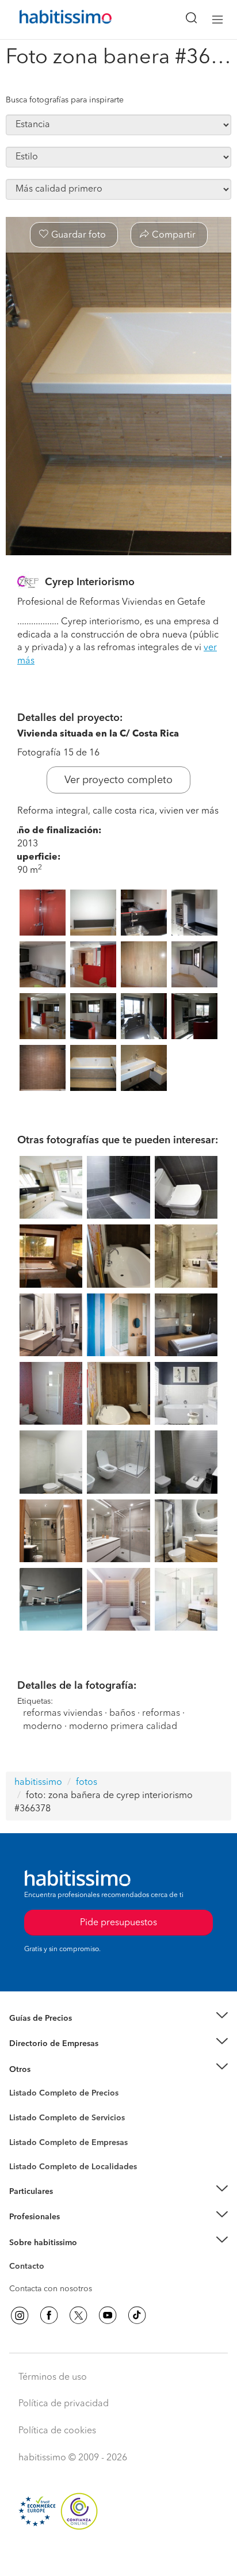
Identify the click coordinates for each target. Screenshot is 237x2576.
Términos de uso (53, 2377)
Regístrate (27, 2217)
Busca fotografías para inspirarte (65, 100)
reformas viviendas (63, 1713)
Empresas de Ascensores (55, 2058)
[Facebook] (49, 2315)
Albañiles (26, 2150)
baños (122, 1713)
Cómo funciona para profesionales (73, 2231)
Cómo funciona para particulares (69, 2205)
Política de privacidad (64, 2404)
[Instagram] (20, 2315)
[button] (118, 2018)
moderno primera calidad (123, 1727)
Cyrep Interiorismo (90, 582)
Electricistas (30, 2138)
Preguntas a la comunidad (57, 2095)
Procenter (27, 2118)
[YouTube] (108, 2315)
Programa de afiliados (49, 2280)
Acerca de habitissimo (50, 2257)
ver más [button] (202, 811)
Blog (18, 2083)
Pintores (24, 2127)
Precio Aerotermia (43, 2044)
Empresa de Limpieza (49, 2069)
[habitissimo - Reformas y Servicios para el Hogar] (52, 20)
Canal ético (30, 2268)
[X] (78, 2315)
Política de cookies (57, 2431)
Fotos (19, 2106)
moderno (43, 1727)
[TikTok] (137, 2315)
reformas (161, 1713)
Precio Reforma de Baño (54, 2032)
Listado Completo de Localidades (73, 2167)
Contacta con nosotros (51, 2289)
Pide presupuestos (118, 2556)
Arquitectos (30, 2161)
